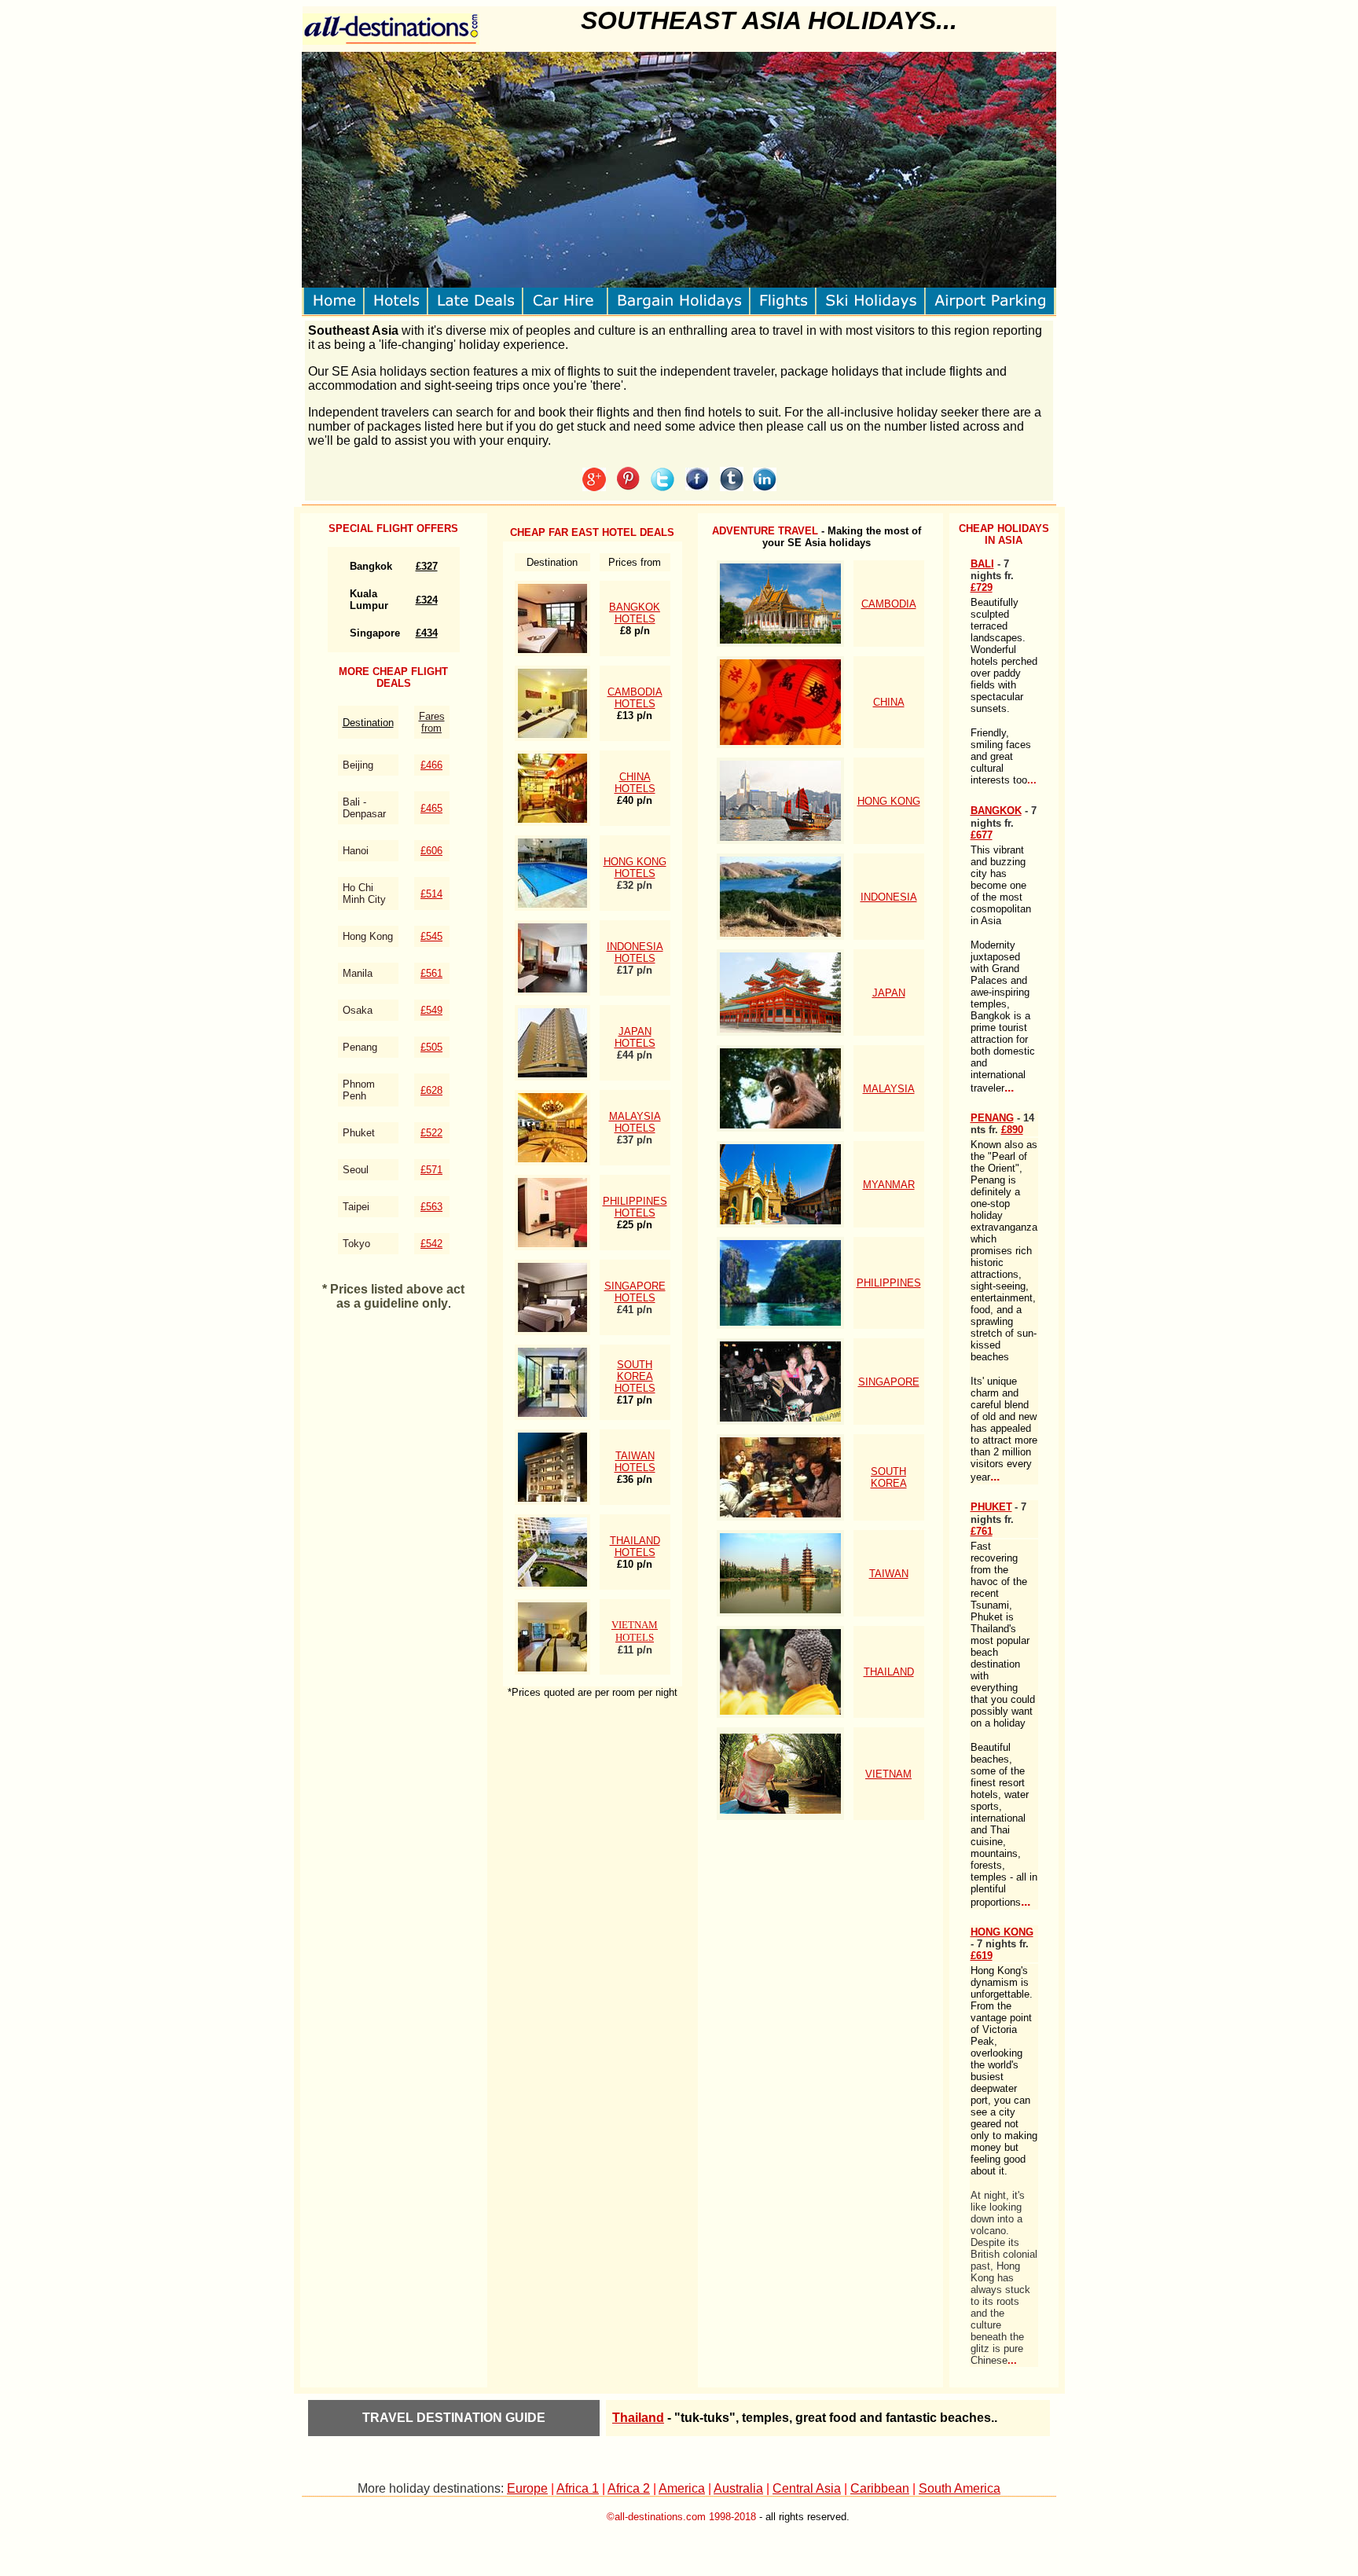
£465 (431, 808)
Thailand (638, 2418)
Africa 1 (578, 2488)
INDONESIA (889, 897)
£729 (982, 587)
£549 (431, 1010)
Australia (738, 2488)
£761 (982, 1531)
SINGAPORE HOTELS (635, 1292)
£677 (982, 835)
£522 (431, 1133)
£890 (1012, 1130)
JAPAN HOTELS (635, 1037)
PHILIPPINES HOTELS (635, 1207)
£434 (427, 633)
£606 (431, 851)
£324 (427, 600)
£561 (431, 973)
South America (960, 2488)
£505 (431, 1047)
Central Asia (807, 2488)
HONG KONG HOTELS (635, 868)
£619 (982, 1956)
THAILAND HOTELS (635, 1547)
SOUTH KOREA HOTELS (635, 1376)
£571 (431, 1170)
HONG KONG (889, 801)
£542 (431, 1244)
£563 (431, 1207)
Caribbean (880, 2488)
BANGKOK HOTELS (635, 613)
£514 (431, 894)
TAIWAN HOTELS (635, 1462)
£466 (431, 765)
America (682, 2488)
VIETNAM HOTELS (635, 1631)
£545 (431, 936)
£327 (427, 566)
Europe (527, 2488)
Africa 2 (629, 2488)
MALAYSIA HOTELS (635, 1122)
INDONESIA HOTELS (635, 952)
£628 (431, 1090)
